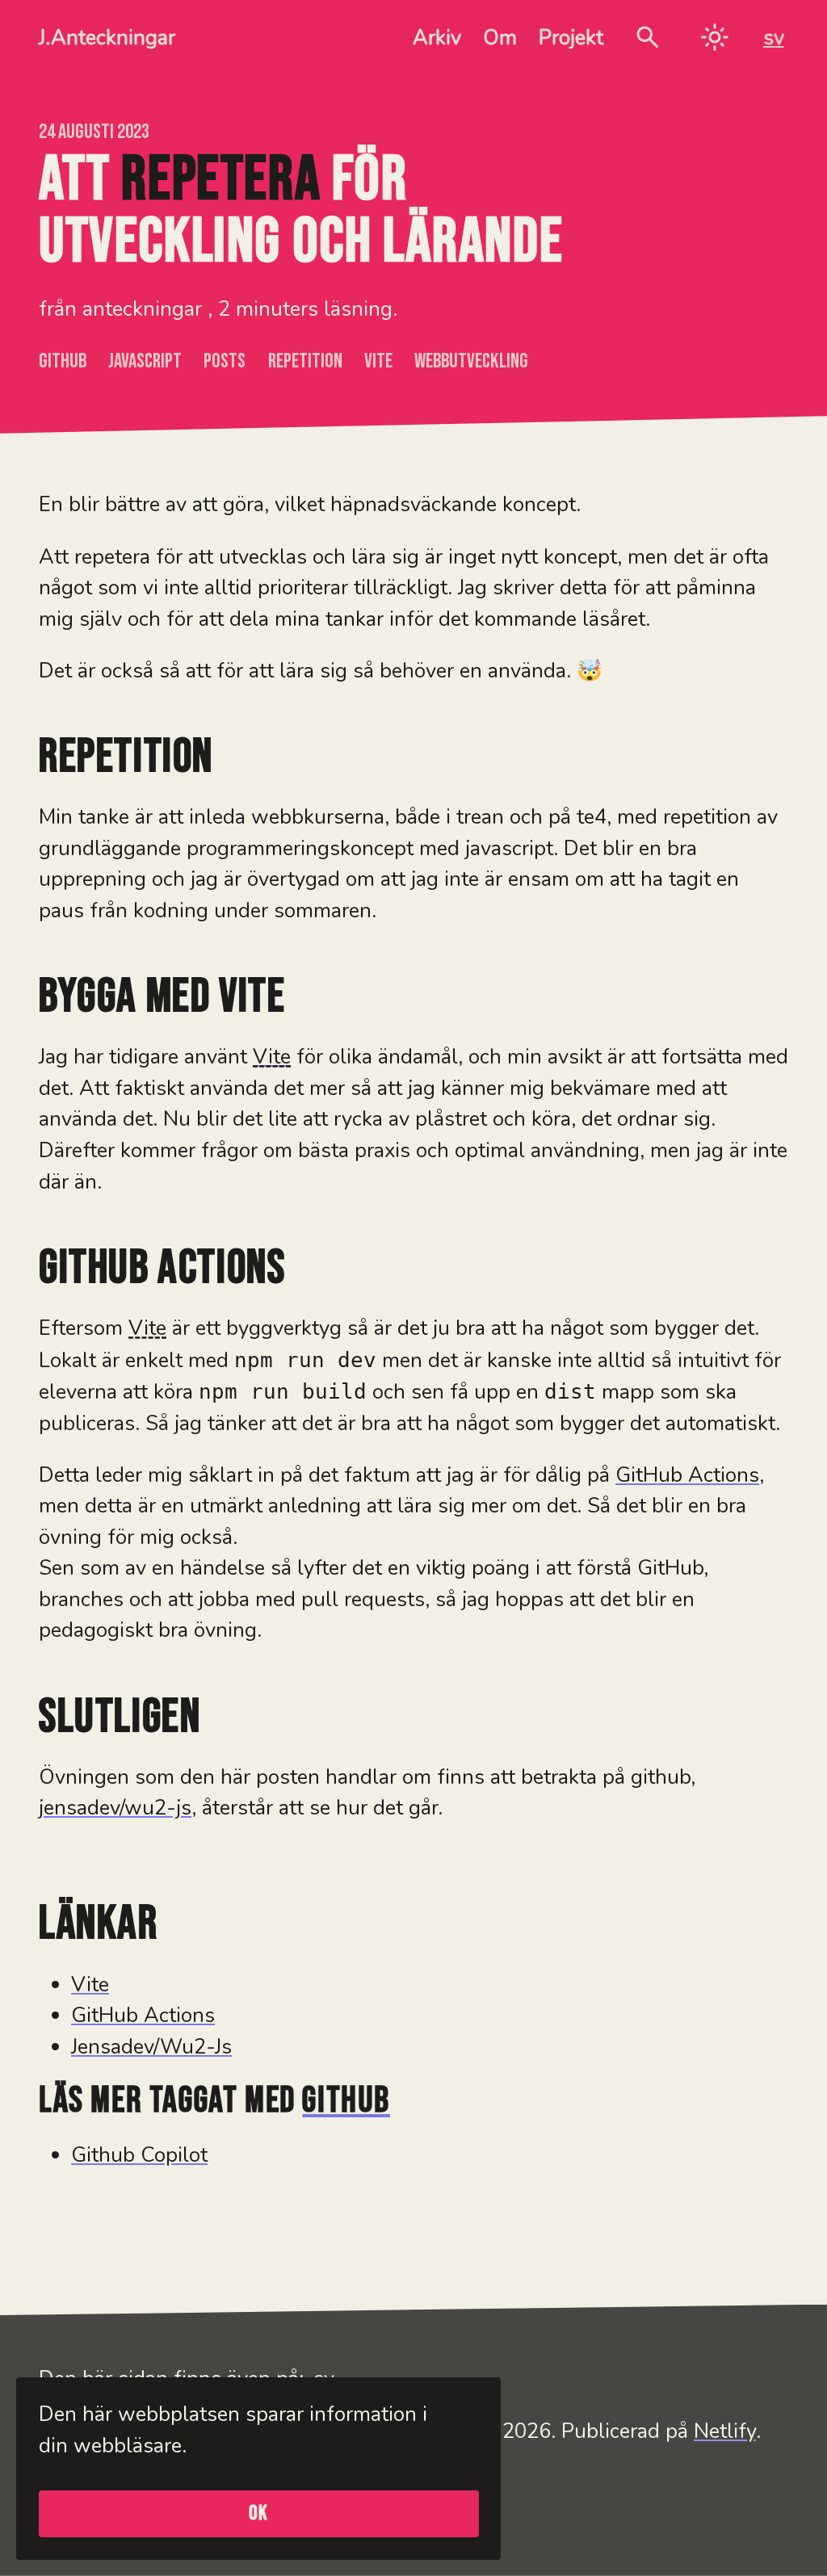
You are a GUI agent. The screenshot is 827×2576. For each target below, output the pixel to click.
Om (500, 38)
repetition (305, 361)
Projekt (571, 38)
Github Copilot (139, 2155)
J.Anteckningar (107, 38)
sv (774, 38)
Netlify (725, 2431)
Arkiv (437, 38)
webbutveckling (471, 361)
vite (378, 361)
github (63, 361)
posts (225, 361)
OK (259, 2513)
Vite (90, 1984)
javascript (145, 361)
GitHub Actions (687, 1475)
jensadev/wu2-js (115, 1808)
